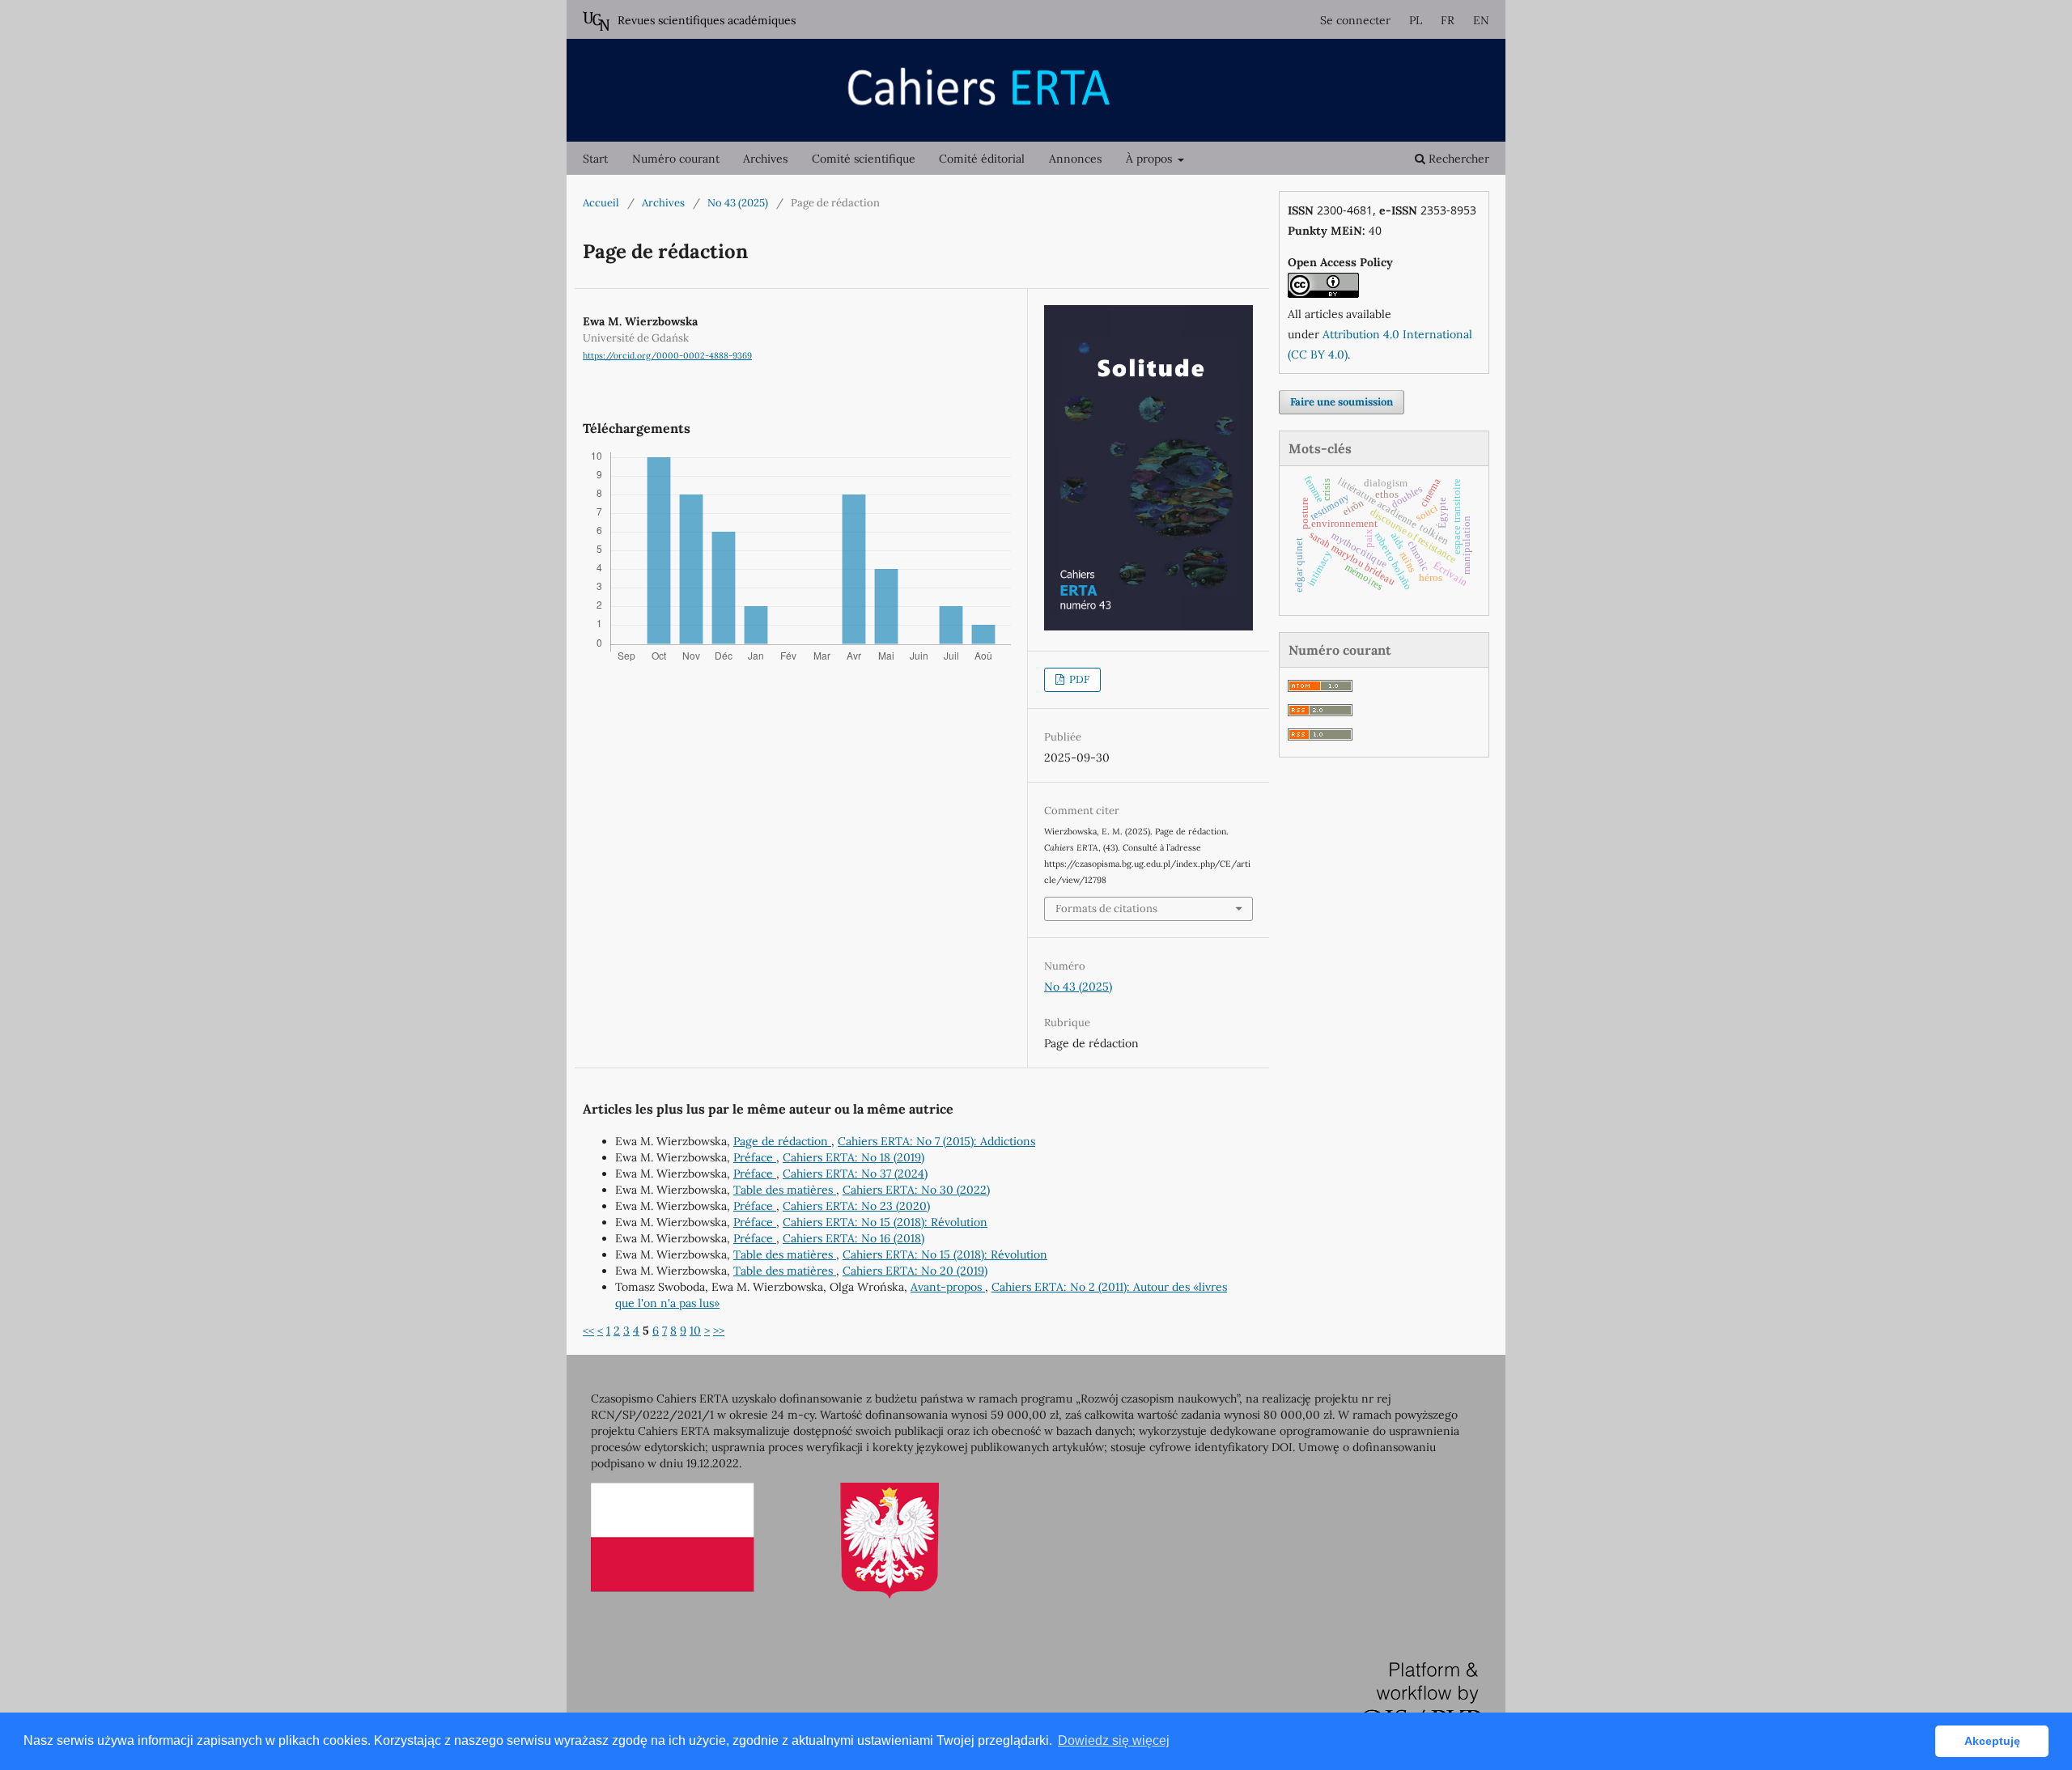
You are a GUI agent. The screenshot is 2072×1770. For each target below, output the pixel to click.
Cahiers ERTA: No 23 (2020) (856, 1206)
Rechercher (1457, 159)
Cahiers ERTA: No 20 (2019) (915, 1271)
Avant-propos (948, 1287)
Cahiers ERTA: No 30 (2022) (916, 1190)
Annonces (1075, 159)
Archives (765, 159)
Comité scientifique (864, 159)
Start (595, 159)
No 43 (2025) (738, 203)
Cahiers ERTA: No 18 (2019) (853, 1157)
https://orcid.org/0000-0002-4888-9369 (667, 355)
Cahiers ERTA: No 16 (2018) (853, 1238)
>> (719, 1331)
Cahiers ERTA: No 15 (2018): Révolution (885, 1222)
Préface (755, 1157)
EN (1481, 20)
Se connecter (1355, 20)
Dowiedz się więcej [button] (1114, 1740)
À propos (1151, 159)
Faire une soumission (1342, 402)
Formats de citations (1106, 908)
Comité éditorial (982, 159)
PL (1416, 20)
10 (695, 1331)
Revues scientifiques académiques (707, 20)
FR (1448, 20)
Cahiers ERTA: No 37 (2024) (855, 1174)
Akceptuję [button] (1992, 1741)
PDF (1078, 679)
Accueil (601, 203)
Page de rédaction (782, 1141)
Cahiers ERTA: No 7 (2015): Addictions (936, 1141)
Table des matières (785, 1190)
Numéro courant (676, 159)
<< (588, 1331)
